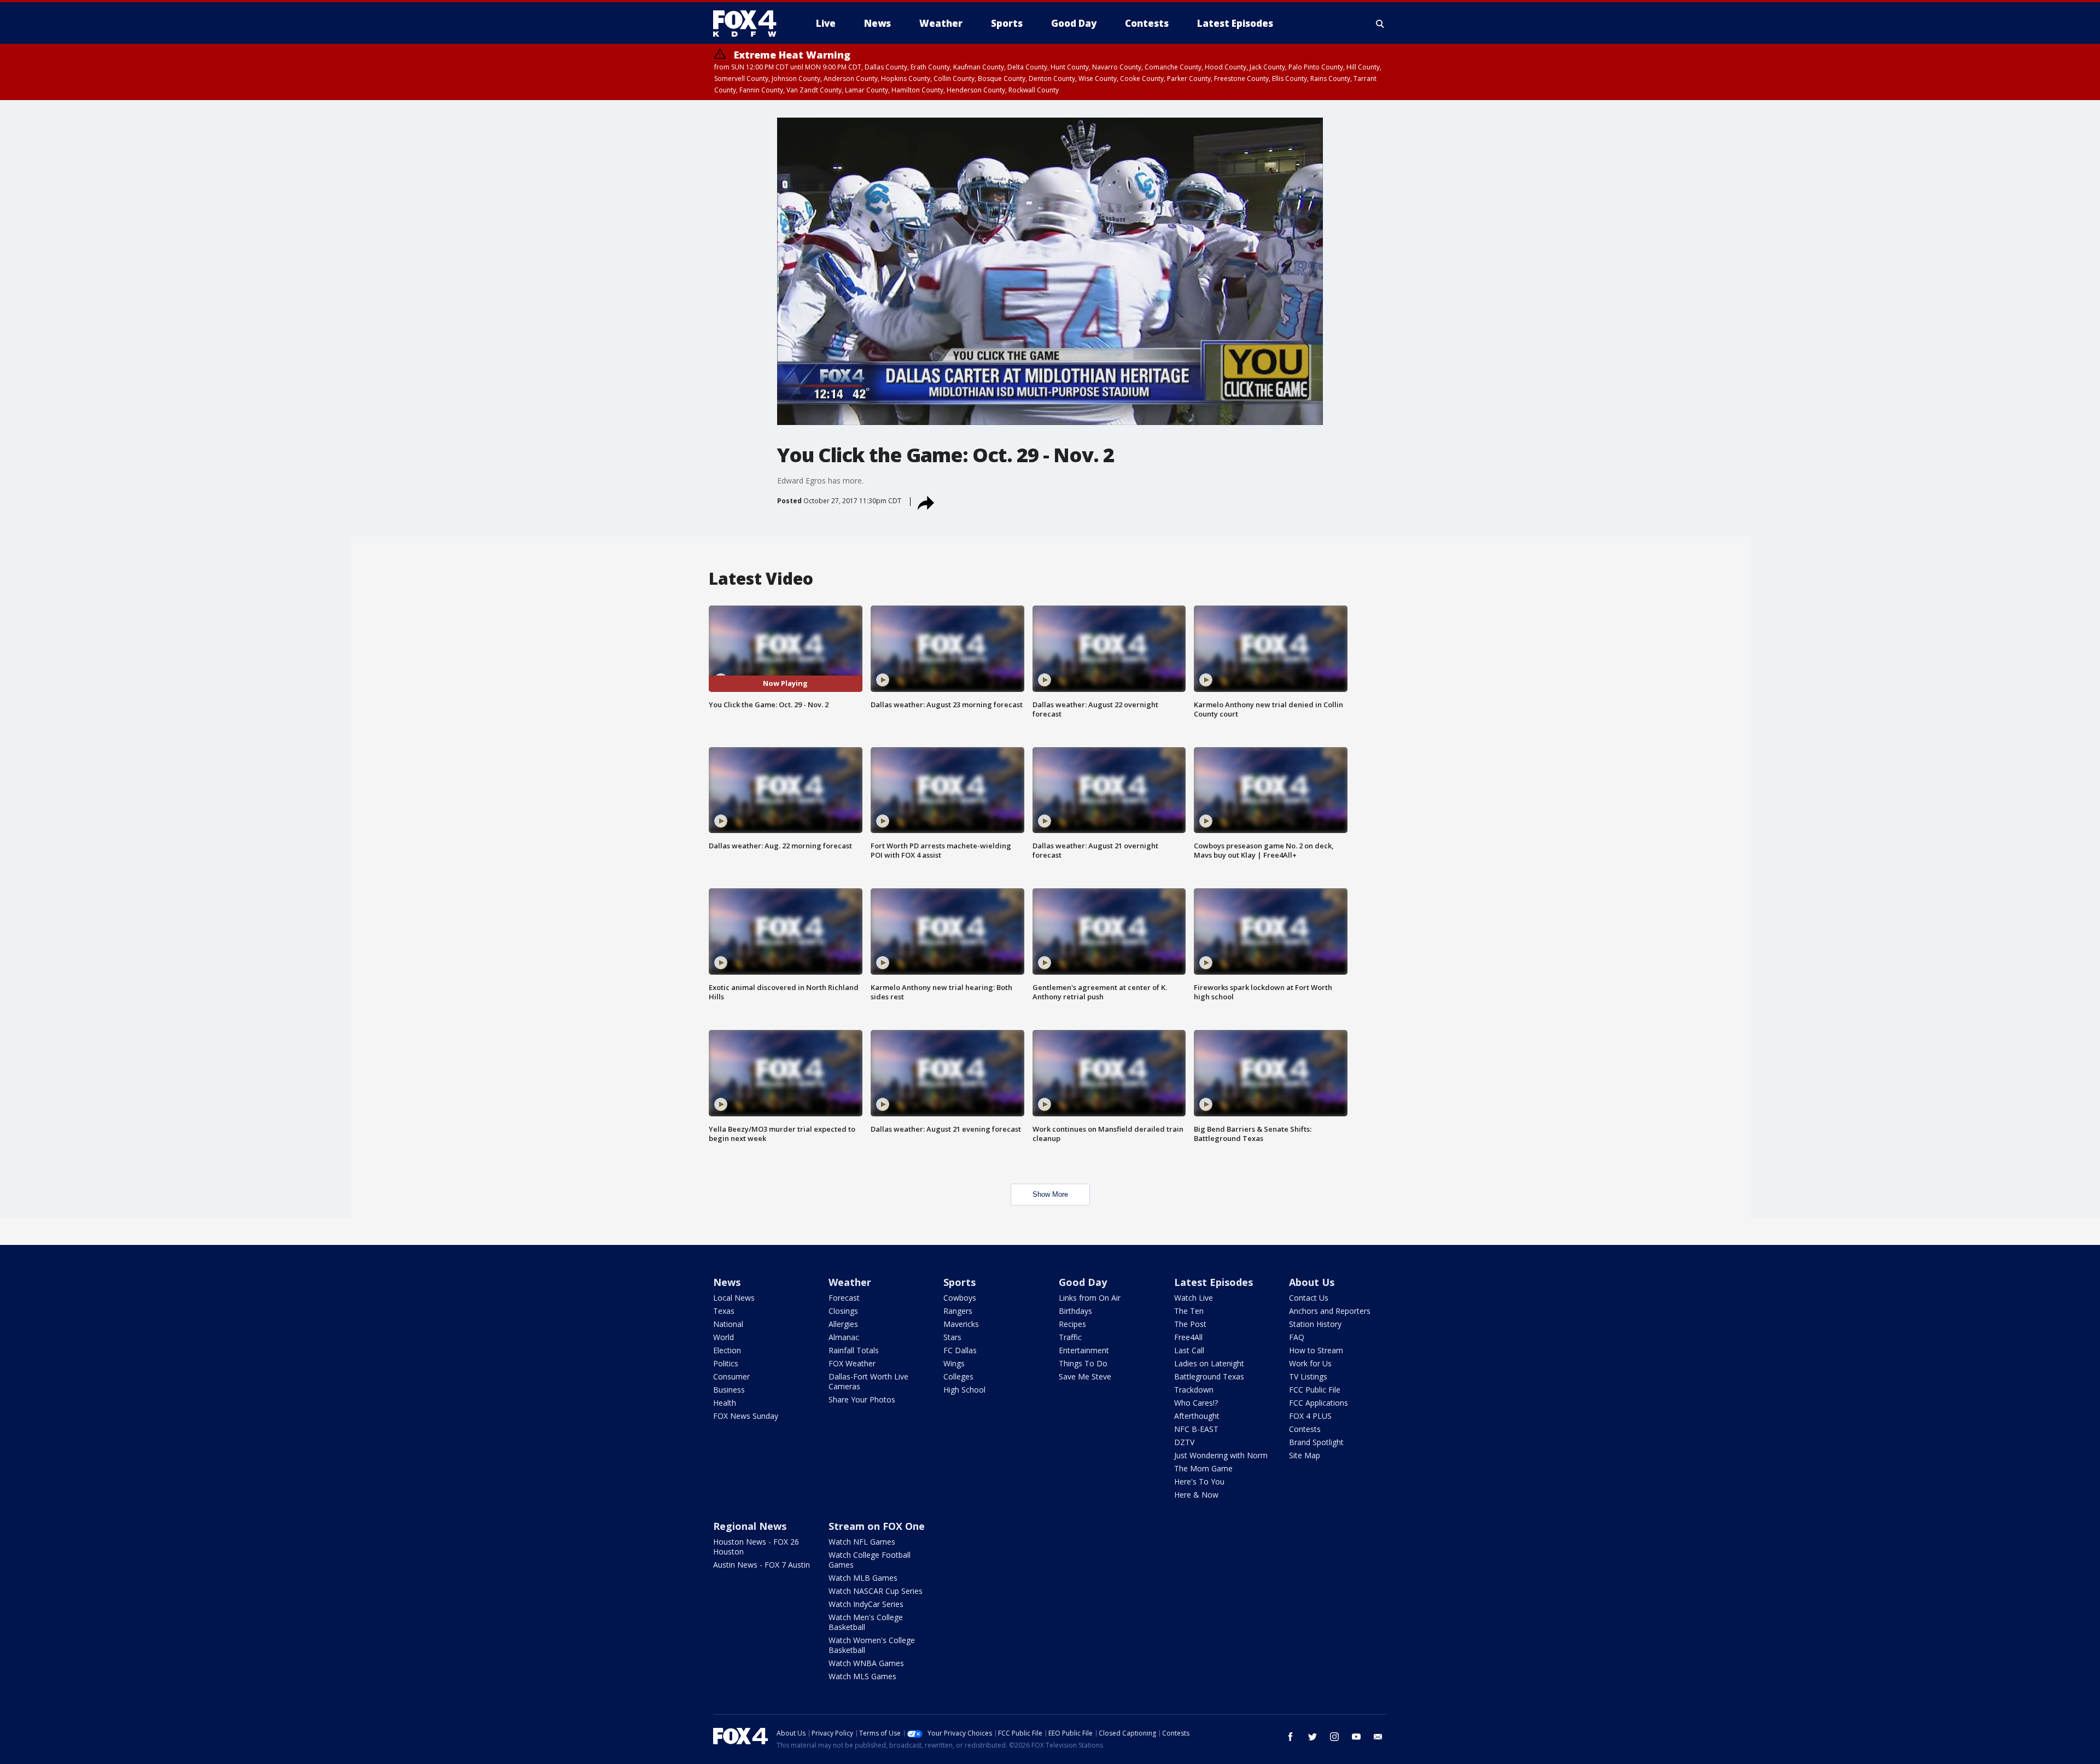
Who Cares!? (1196, 1403)
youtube (1356, 1737)
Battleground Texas (1209, 1376)
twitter (1312, 1737)
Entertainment (1084, 1350)
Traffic (1070, 1337)
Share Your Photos (862, 1399)
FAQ (1297, 1337)
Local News (734, 1298)
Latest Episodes (1214, 1282)
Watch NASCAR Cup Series (876, 1591)
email (1378, 1737)
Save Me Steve (1085, 1376)
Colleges (958, 1376)
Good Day (1083, 1282)
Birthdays (1075, 1311)
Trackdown (1194, 1390)
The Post (1190, 1324)
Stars (952, 1337)
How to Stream (1316, 1350)
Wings (954, 1363)
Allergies (843, 1324)
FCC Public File (1315, 1390)
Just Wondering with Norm (1221, 1455)
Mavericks (961, 1324)
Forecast (844, 1298)
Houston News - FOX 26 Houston (756, 1547)
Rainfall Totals (854, 1350)
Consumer (731, 1376)
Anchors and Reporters (1330, 1311)
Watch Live (1194, 1298)
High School (964, 1390)
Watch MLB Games (863, 1578)
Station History (1315, 1324)
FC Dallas (960, 1350)
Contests (1305, 1429)
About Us (1312, 1282)
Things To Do (1083, 1363)
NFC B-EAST (1196, 1429)
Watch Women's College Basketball (872, 1645)
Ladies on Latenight (1209, 1363)
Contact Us (1309, 1298)
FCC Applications (1319, 1403)
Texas (724, 1311)
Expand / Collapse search (1380, 24)
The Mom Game (1203, 1468)
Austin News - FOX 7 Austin (762, 1565)
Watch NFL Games (862, 1542)
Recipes (1072, 1324)
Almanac (844, 1337)
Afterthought (1197, 1416)
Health (725, 1403)
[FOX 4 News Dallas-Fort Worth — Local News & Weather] (749, 24)
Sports (959, 1282)
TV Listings (1308, 1376)
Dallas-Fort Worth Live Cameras (868, 1381)
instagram (1334, 1737)
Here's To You (1199, 1481)
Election (727, 1350)
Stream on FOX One (877, 1526)
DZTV (1184, 1442)
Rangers (958, 1311)
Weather (850, 1282)
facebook (1291, 1737)
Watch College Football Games (870, 1560)
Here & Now (1196, 1495)
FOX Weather (852, 1363)
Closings (843, 1311)
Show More (1050, 1194)
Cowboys (960, 1298)
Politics (726, 1363)
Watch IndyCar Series (866, 1604)
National (728, 1324)
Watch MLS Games (862, 1676)
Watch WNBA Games (866, 1663)
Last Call (1189, 1350)
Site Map (1305, 1455)
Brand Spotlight (1316, 1442)
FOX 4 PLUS (1310, 1416)
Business (729, 1390)
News (727, 1282)
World (724, 1337)
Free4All (1188, 1337)
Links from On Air (1090, 1298)
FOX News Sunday (746, 1416)
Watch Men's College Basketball (866, 1622)
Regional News (750, 1526)
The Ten (1189, 1311)
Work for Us (1310, 1363)
